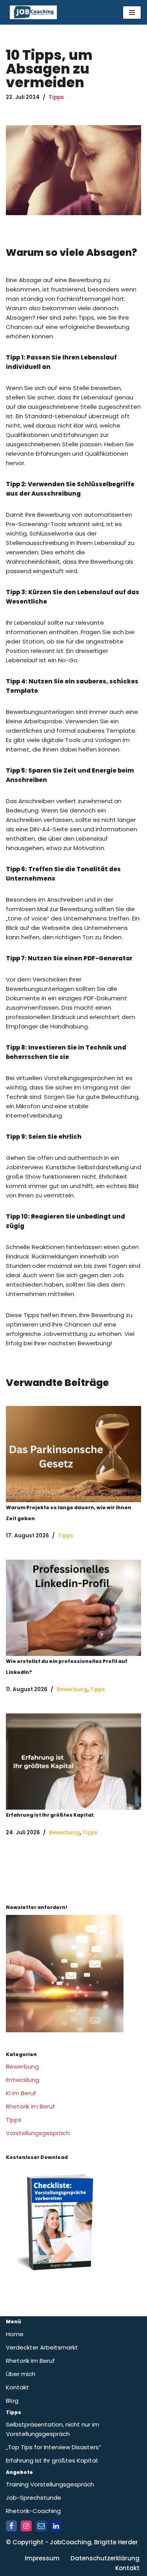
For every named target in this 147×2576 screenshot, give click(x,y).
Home (15, 2334)
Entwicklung (23, 2080)
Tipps (56, 97)
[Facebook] (11, 2526)
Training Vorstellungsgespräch (50, 2484)
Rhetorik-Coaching (33, 2511)
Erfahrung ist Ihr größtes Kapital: (50, 1815)
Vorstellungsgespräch (38, 2133)
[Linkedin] (56, 2526)
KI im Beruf (21, 2093)
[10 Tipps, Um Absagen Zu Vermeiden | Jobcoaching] (73, 1454)
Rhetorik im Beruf (30, 2106)
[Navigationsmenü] (132, 13)
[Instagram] (26, 2526)
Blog (12, 2401)
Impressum (42, 2558)
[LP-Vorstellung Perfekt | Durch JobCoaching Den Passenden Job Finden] (59, 2280)
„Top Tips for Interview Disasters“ (54, 2447)
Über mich (21, 2374)
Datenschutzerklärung (105, 2558)
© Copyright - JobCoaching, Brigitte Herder (72, 2542)
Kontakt (17, 2387)
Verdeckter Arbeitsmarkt (42, 2347)
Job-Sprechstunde (34, 2498)
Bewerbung (72, 1689)
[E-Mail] (41, 2526)
